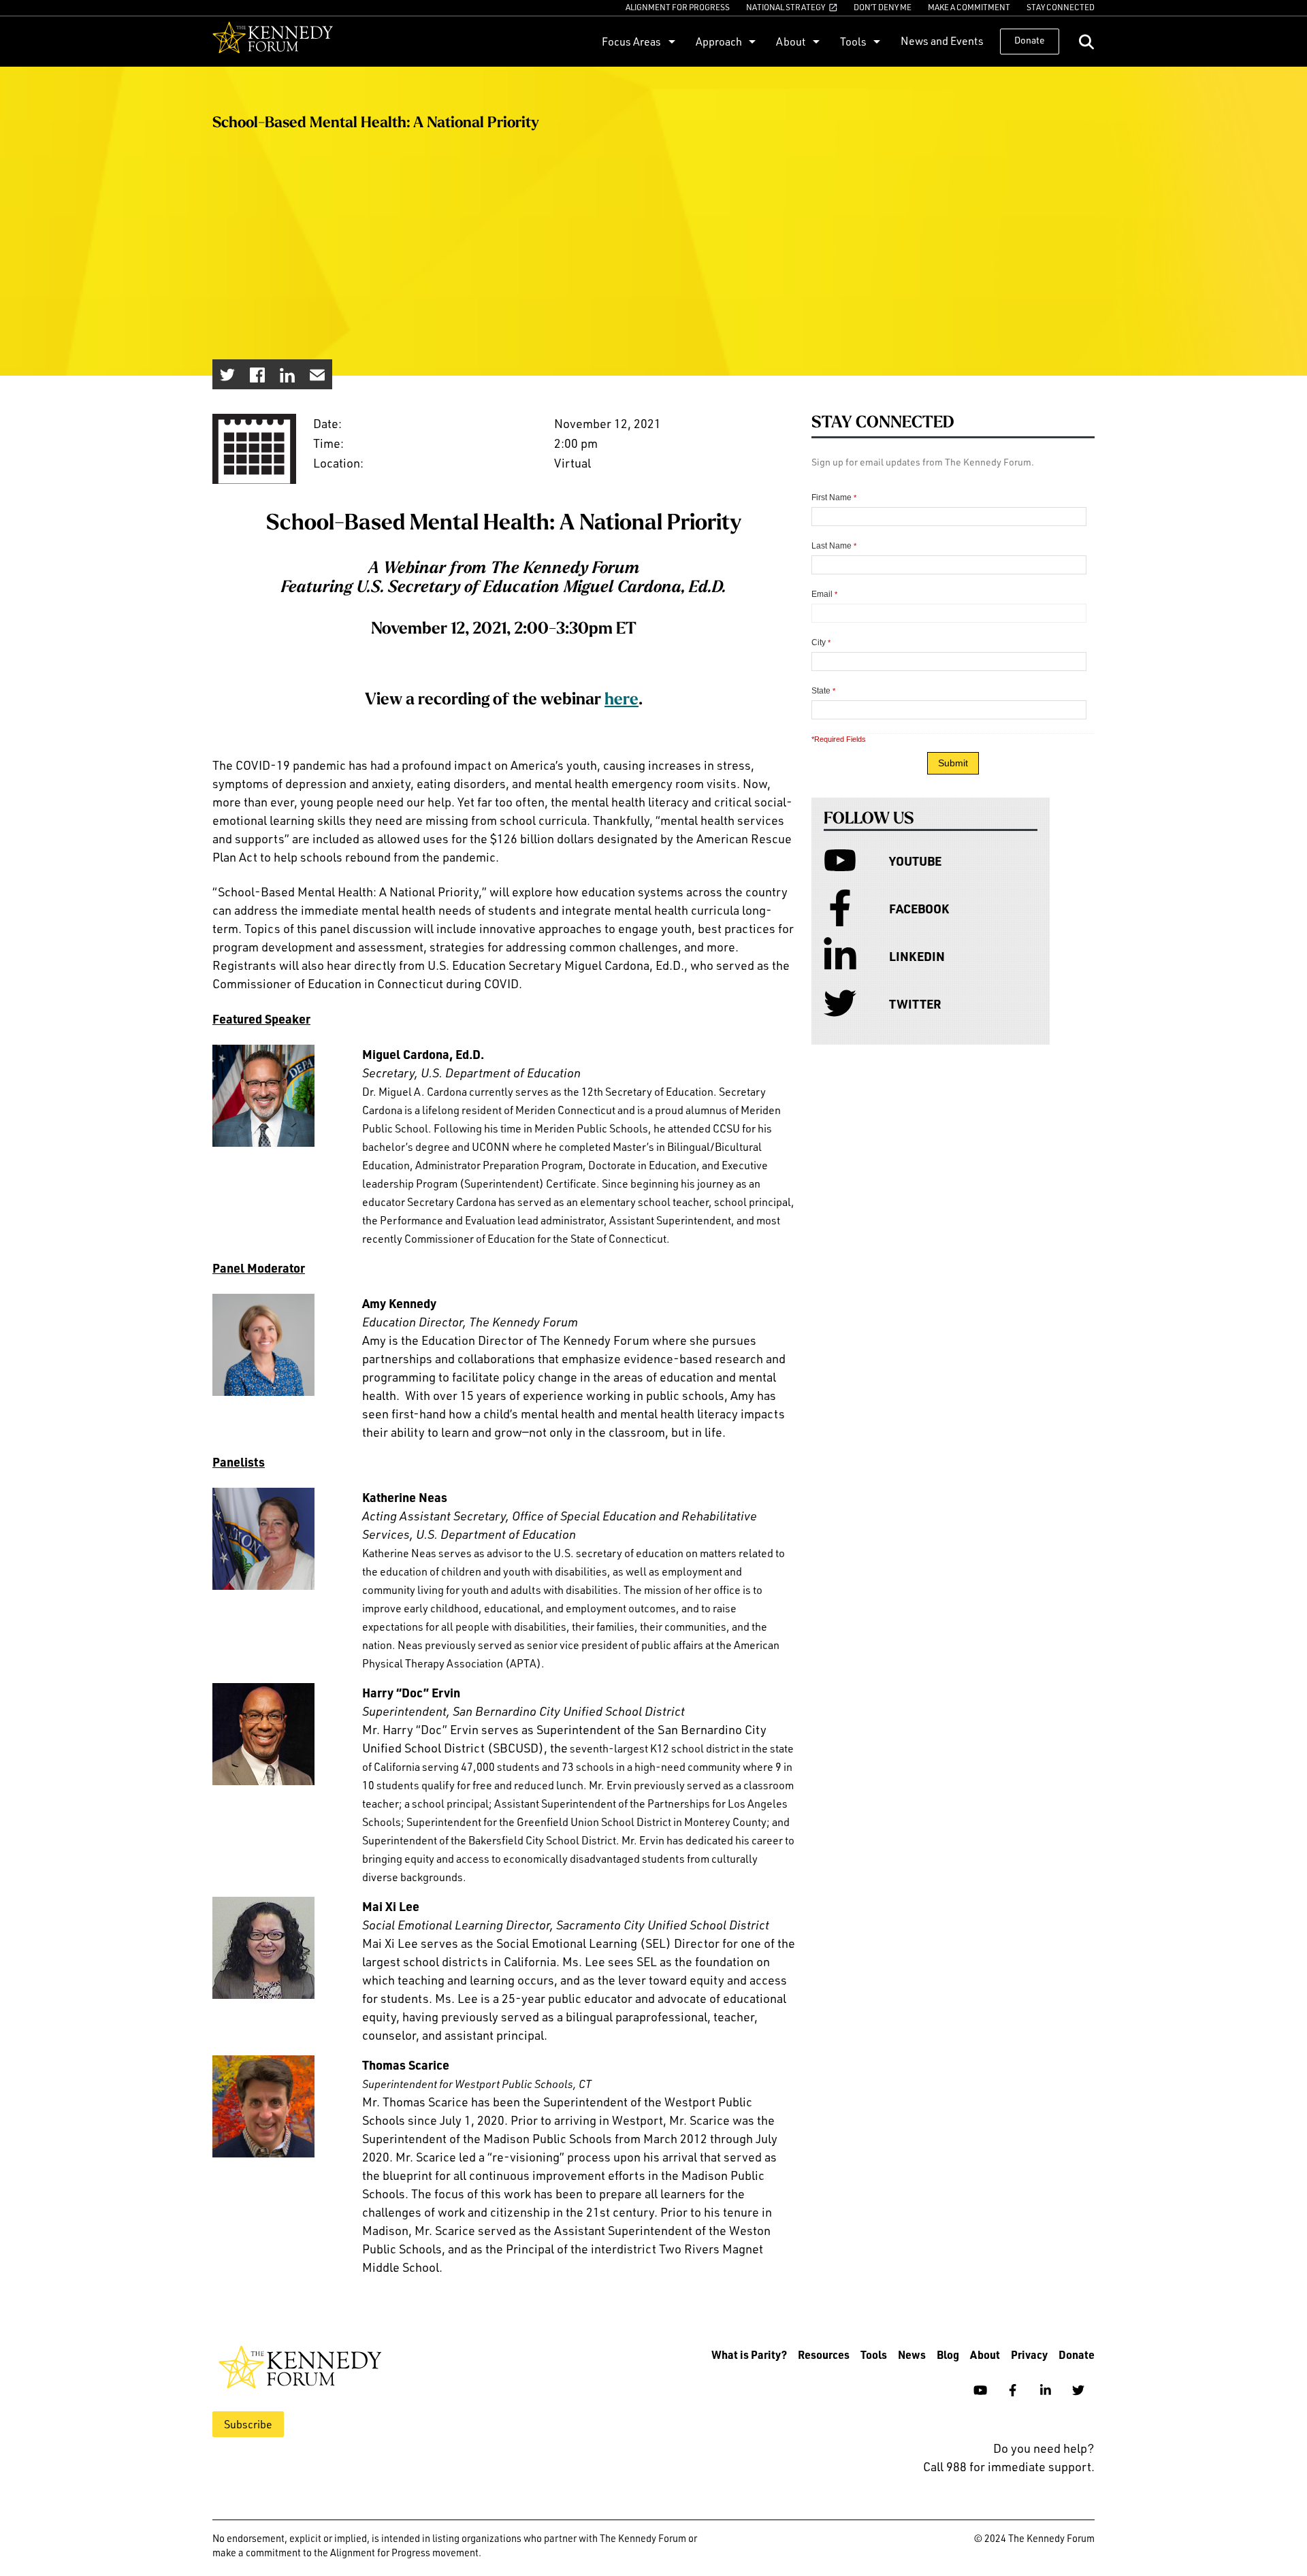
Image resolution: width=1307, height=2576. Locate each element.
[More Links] (670, 41)
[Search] (1086, 42)
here (622, 700)
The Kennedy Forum (273, 42)
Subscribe (248, 2424)
